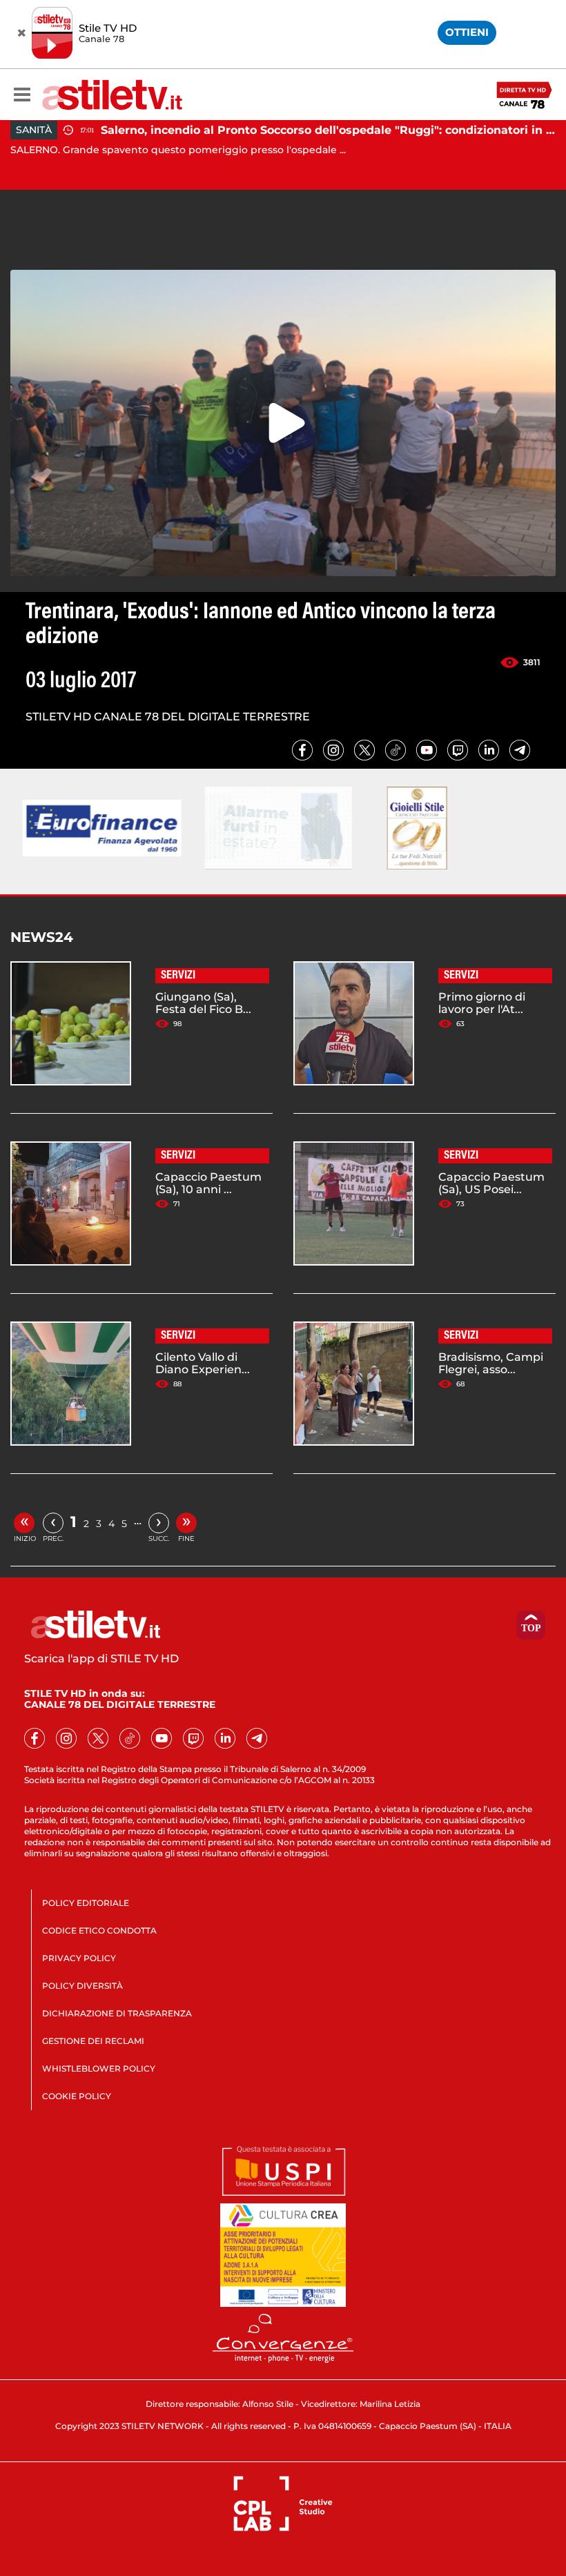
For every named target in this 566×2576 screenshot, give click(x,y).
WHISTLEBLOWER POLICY (99, 2068)
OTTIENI (467, 32)
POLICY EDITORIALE (86, 1903)
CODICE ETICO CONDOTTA (99, 1930)
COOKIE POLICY (77, 2096)
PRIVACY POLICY (79, 1958)
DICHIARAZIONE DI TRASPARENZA (117, 2013)
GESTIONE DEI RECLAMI (93, 2041)
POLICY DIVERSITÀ (82, 1986)
